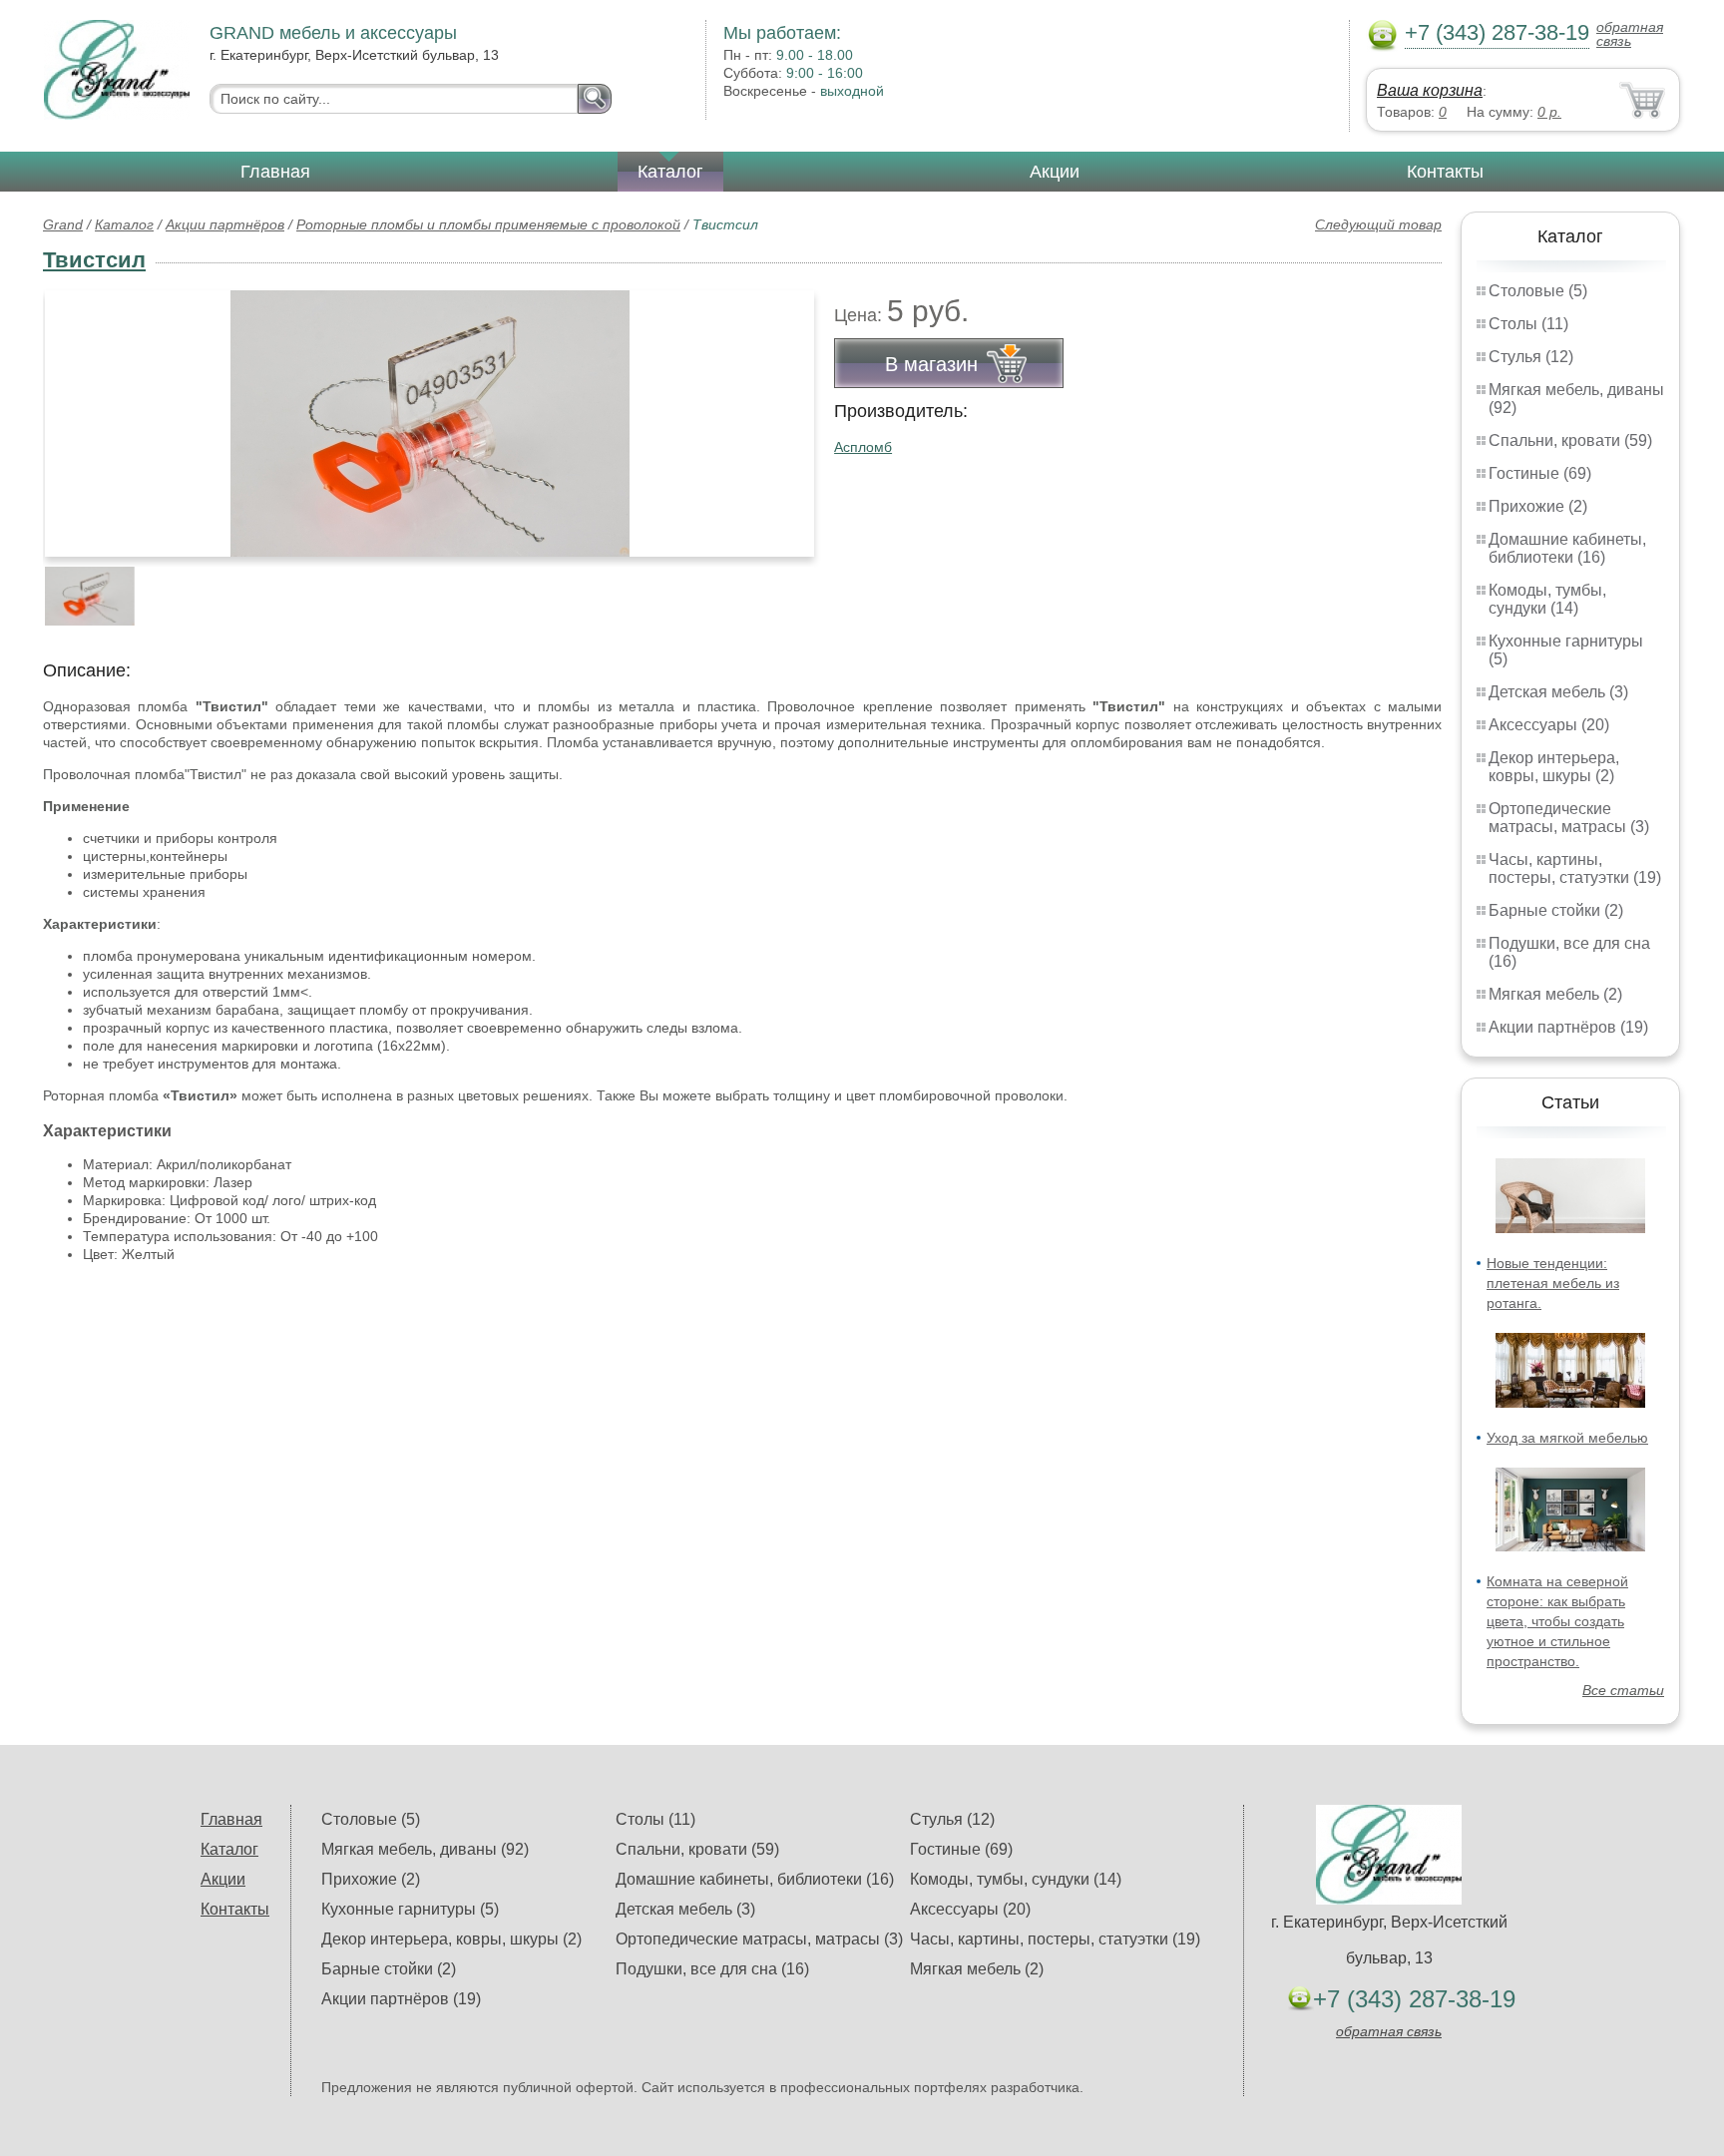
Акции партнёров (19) (1568, 1027)
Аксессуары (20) (1549, 725)
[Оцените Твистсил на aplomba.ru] (430, 424)
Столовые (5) (1538, 291)
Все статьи (1623, 1690)
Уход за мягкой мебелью (1567, 1438)
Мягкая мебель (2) (1555, 994)
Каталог (670, 172)
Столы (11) (1528, 324)
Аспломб (863, 447)
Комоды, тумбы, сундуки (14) (1547, 599)
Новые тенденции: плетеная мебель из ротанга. (1553, 1283)
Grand (63, 224)
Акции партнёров (225, 224)
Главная (275, 172)
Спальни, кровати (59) (1570, 440)
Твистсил (94, 260)
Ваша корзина (1430, 90)
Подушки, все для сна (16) (712, 1969)
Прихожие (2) (1538, 506)
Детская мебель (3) (1558, 692)
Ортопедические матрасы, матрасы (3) (1569, 818)
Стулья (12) (1531, 357)
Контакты (1445, 172)
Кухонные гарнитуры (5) (410, 1909)
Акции (1055, 172)
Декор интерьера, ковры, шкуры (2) (1554, 767)
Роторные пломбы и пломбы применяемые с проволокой (488, 224)
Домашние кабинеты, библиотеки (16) (1567, 548)
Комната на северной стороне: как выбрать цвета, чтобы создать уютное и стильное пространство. (1557, 1621)
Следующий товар (1378, 224)
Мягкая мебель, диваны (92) (425, 1849)
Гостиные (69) (1540, 473)
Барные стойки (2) (1556, 910)
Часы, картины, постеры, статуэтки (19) (1575, 868)
